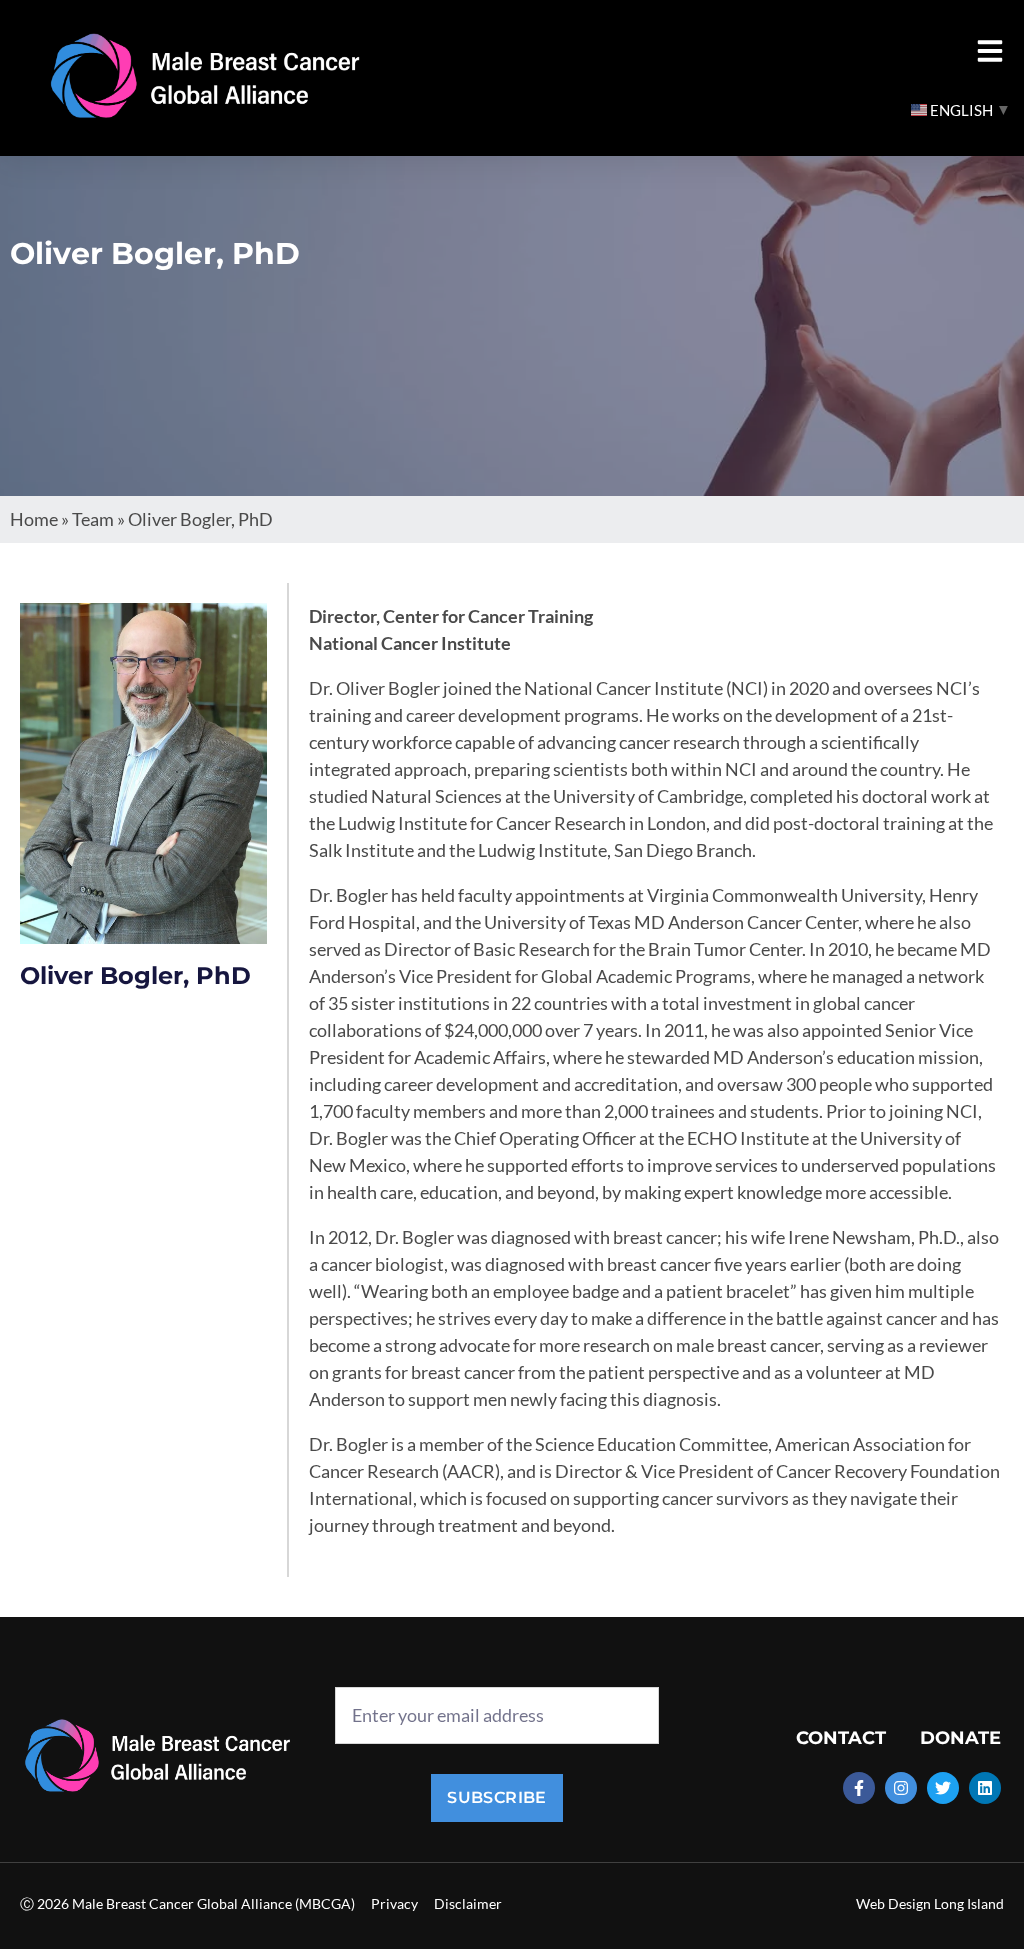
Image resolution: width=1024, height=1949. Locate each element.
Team (93, 519)
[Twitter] (943, 1788)
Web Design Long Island (930, 1903)
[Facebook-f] (859, 1788)
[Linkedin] (985, 1788)
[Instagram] (901, 1788)
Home (34, 519)
